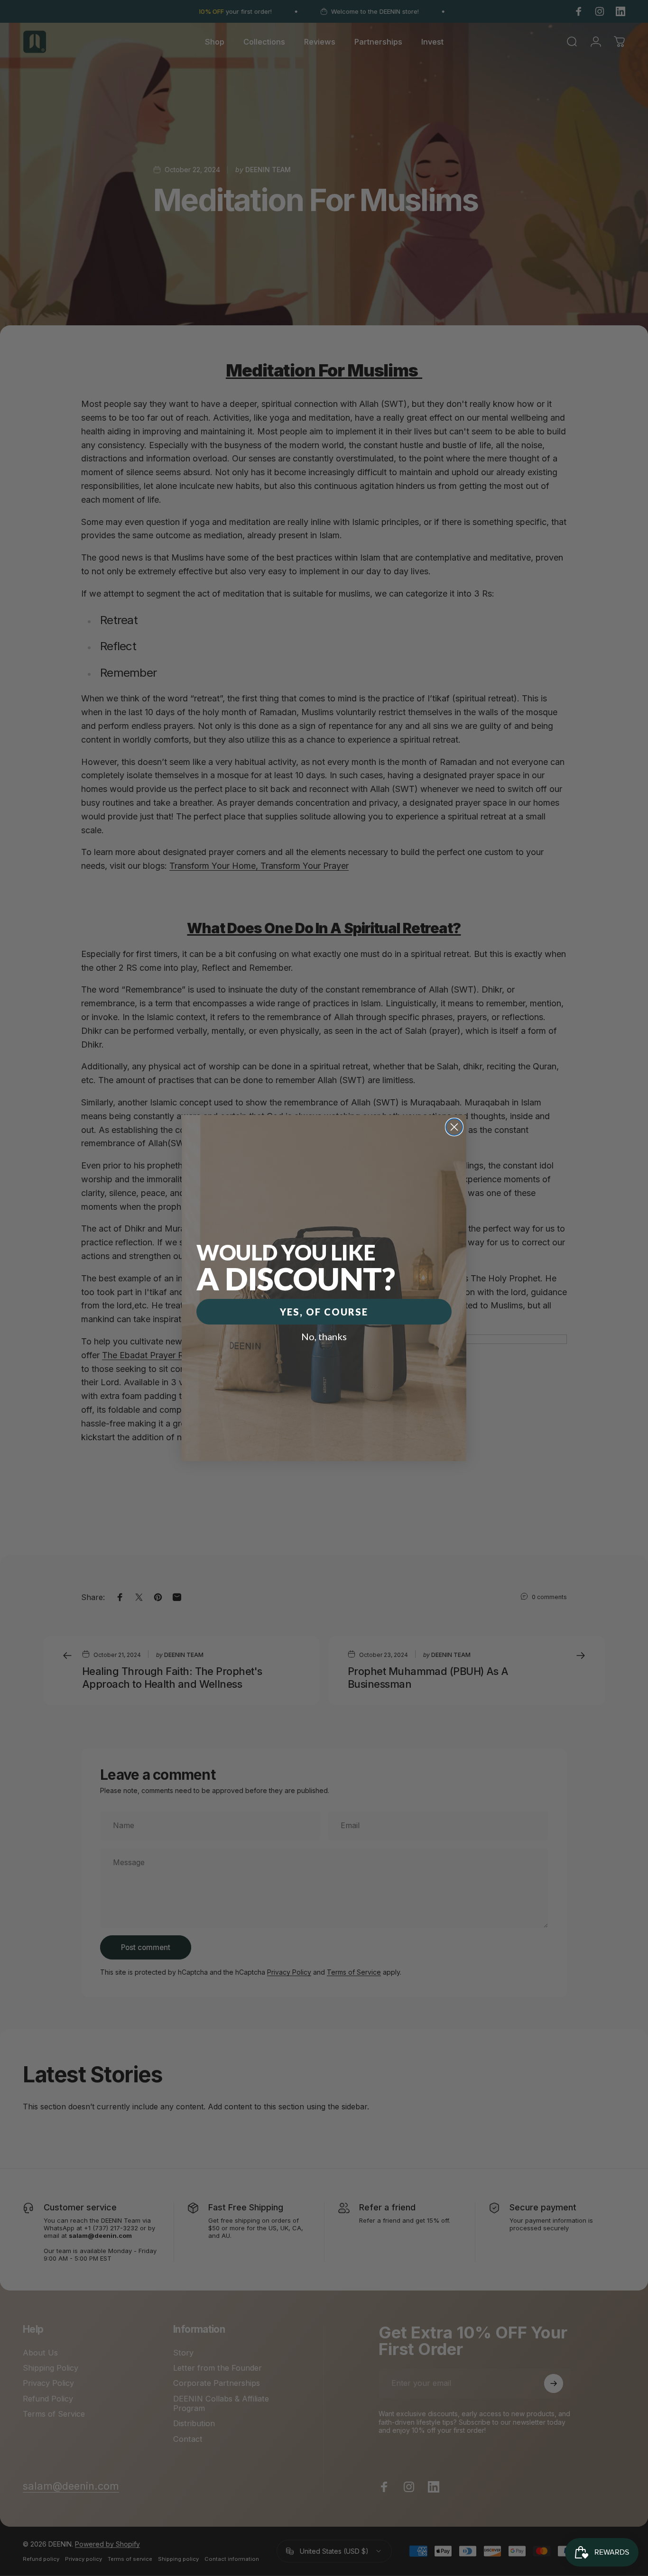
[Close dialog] (454, 1127)
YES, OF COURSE (324, 1312)
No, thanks (324, 1336)
